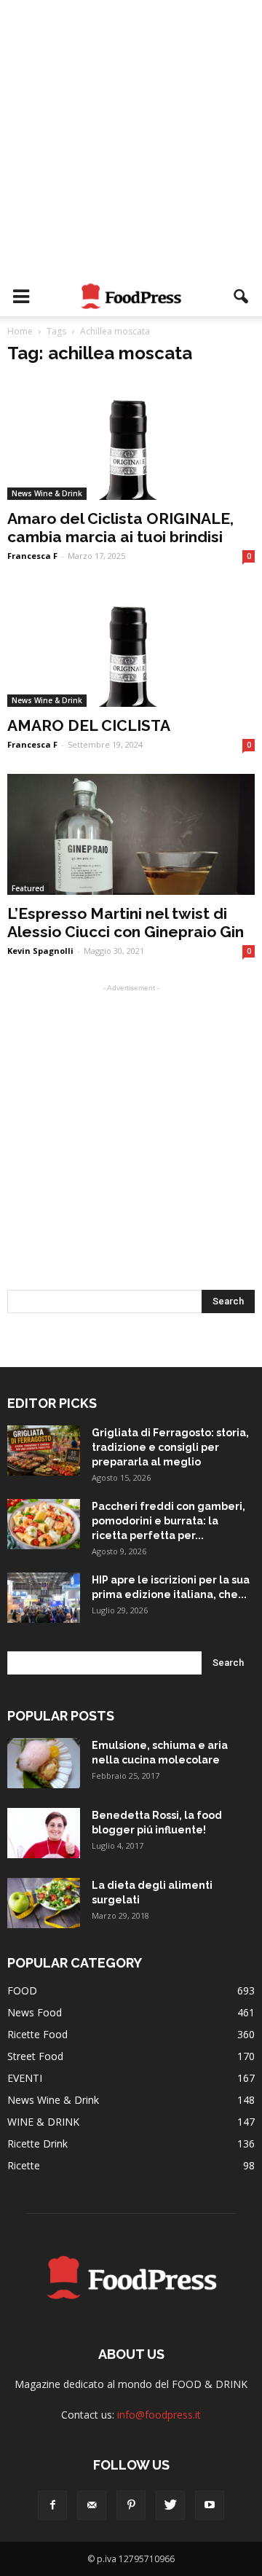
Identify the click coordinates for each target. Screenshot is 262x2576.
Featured (28, 888)
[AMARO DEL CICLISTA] (131, 646)
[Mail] (92, 2505)
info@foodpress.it (159, 2415)
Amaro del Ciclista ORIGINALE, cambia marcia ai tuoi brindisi (120, 528)
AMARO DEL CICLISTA (89, 725)
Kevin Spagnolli (40, 951)
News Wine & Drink (47, 493)
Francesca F (32, 556)
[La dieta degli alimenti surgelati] (44, 1903)
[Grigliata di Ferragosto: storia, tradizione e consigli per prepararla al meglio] (44, 1451)
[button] (242, 297)
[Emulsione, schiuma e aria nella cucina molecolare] (44, 1763)
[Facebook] (52, 2505)
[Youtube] (210, 2505)
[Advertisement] (131, 138)
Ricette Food (37, 2034)
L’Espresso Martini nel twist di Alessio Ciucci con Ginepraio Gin (126, 923)
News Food (35, 2012)
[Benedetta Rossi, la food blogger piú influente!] (44, 1833)
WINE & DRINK (43, 2122)
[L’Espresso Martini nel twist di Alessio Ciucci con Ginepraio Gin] (131, 834)
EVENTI (25, 2078)
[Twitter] (170, 2505)
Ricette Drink (37, 2144)
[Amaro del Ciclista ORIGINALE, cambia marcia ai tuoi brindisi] (131, 439)
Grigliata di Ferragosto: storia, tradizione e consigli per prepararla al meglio (170, 1447)
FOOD (22, 1990)
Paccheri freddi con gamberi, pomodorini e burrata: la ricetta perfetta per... (168, 1521)
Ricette (24, 2165)
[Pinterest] (131, 2505)
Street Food (35, 2056)
